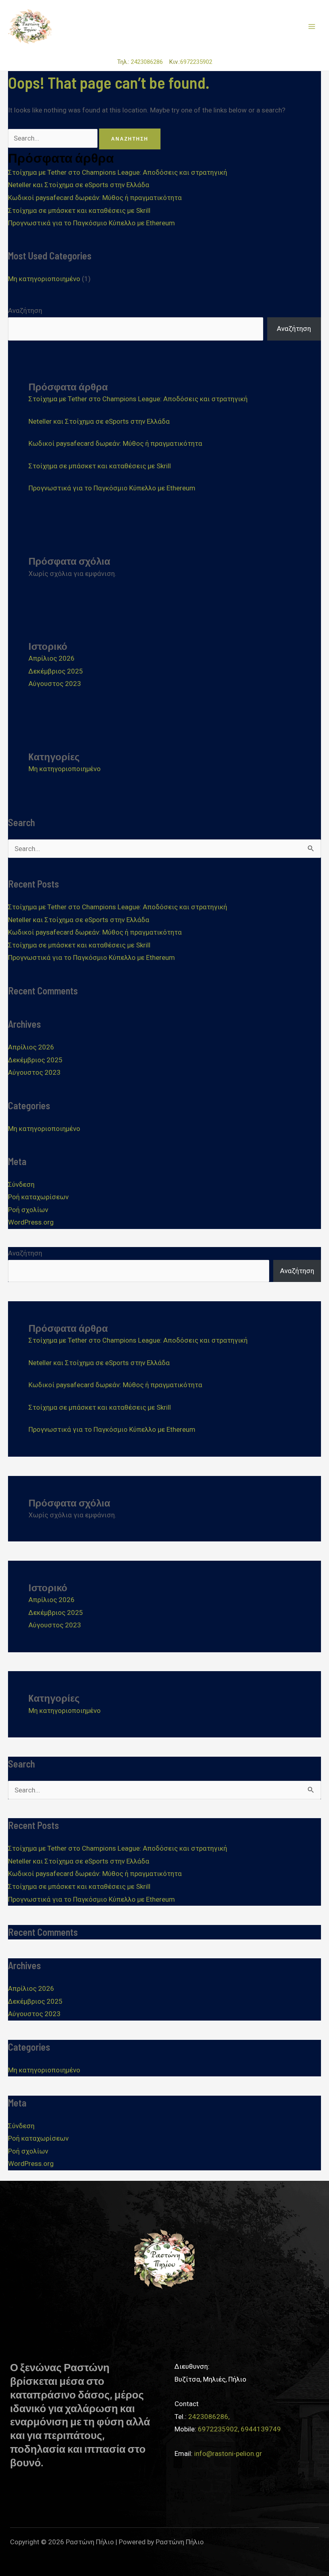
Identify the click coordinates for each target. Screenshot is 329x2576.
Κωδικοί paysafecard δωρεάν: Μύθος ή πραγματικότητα (95, 198)
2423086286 (149, 62)
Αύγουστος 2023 (55, 684)
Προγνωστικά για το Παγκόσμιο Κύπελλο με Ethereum (91, 223)
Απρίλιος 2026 (52, 658)
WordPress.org (31, 1222)
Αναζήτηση (25, 310)
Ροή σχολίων (28, 1210)
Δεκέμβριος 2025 (56, 671)
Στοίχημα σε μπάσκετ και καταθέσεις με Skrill (79, 210)
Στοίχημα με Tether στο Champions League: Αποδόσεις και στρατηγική (118, 172)
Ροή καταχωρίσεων (38, 1197)
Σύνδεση (21, 1184)
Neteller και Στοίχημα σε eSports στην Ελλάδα (79, 185)
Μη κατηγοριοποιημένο (44, 279)
